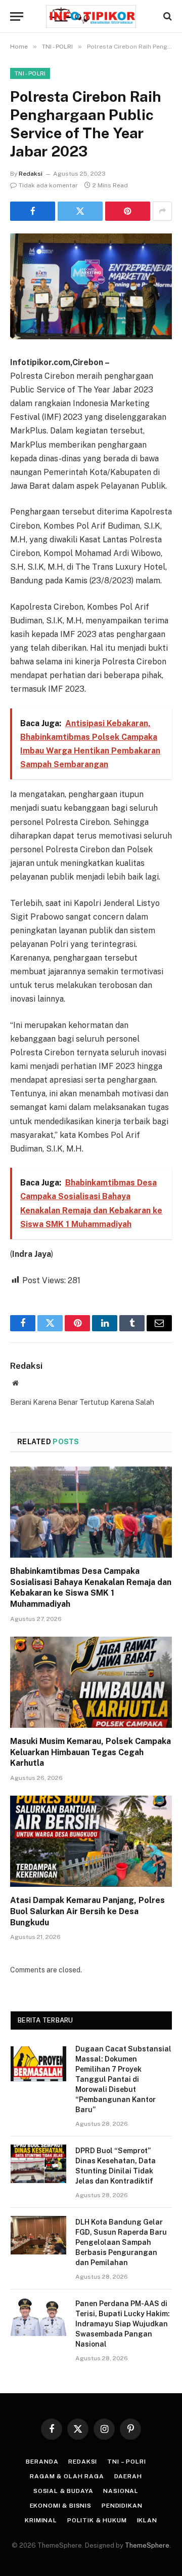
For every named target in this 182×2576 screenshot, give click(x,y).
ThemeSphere (147, 2545)
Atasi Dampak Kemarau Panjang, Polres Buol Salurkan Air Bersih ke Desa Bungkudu (87, 1911)
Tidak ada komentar (48, 185)
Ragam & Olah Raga (67, 2476)
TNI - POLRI (30, 73)
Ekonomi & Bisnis (61, 2506)
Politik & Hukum (97, 2520)
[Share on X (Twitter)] (80, 211)
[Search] (167, 16)
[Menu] (17, 16)
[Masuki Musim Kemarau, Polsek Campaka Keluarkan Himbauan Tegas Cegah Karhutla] (91, 1682)
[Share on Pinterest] (128, 211)
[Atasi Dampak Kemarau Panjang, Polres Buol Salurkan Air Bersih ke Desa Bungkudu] (91, 1841)
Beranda (42, 2462)
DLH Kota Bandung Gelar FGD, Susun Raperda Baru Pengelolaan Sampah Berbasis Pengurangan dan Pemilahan (121, 2242)
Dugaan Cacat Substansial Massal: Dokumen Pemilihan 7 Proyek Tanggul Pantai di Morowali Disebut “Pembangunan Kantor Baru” (123, 2079)
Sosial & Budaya (63, 2491)
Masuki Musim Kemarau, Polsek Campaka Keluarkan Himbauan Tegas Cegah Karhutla (90, 1752)
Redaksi (31, 174)
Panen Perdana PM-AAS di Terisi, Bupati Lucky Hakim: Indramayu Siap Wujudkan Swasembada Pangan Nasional (123, 2324)
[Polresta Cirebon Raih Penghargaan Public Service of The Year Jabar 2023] (91, 286)
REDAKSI (83, 2462)
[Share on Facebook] (33, 211)
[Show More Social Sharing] (162, 211)
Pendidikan (122, 2506)
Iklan (147, 2520)
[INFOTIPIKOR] (91, 16)
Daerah (128, 2476)
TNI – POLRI (126, 2462)
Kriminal (41, 2520)
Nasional (121, 2491)
